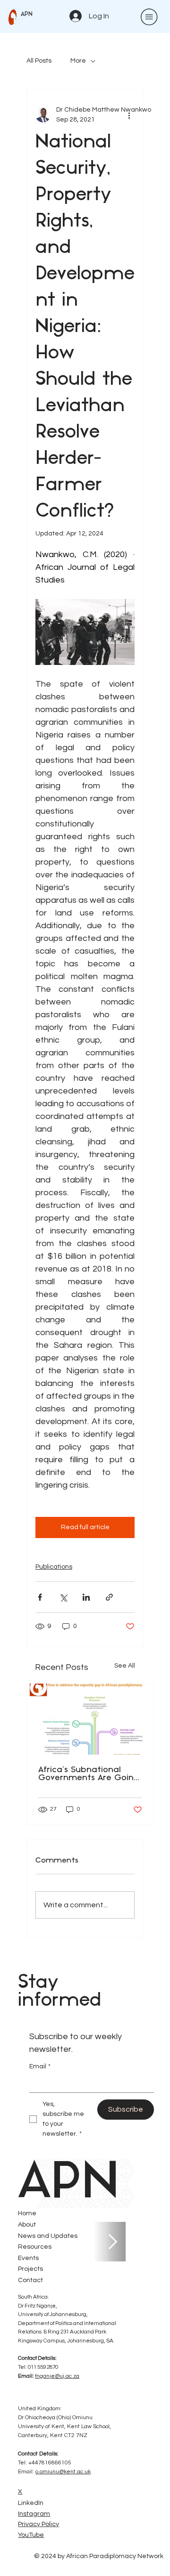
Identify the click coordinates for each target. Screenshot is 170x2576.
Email (40, 2066)
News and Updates (48, 2236)
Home (27, 2213)
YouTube (31, 2535)
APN (27, 14)
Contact (30, 2280)
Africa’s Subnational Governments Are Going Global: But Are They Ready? (89, 1774)
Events (28, 2258)
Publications (54, 1567)
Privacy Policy (38, 2524)
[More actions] (129, 115)
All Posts (39, 61)
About (27, 2225)
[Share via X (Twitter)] (63, 1597)
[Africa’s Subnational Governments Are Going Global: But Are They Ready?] (90, 1719)
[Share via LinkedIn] (86, 1597)
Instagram (34, 2514)
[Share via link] (109, 1597)
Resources (35, 2247)
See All (125, 1666)
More (78, 61)
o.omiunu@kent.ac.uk (63, 2472)
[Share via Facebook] (40, 1597)
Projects (30, 2269)
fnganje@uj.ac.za (57, 2376)
